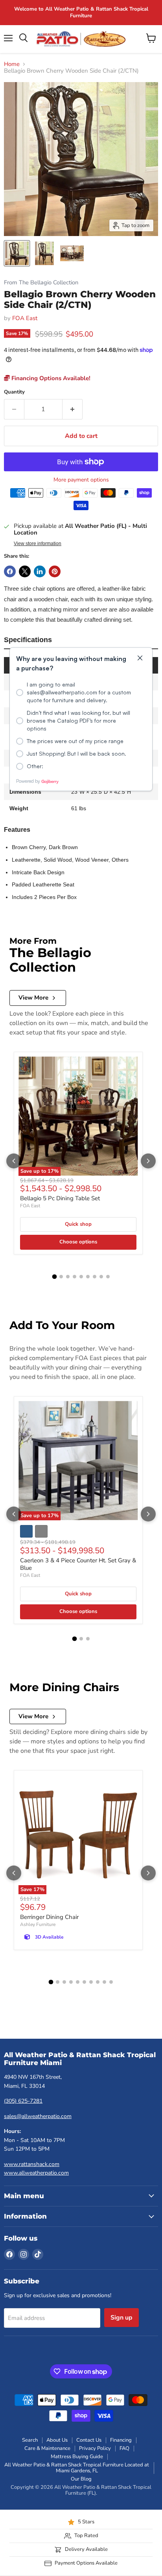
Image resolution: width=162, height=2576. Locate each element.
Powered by (28, 781)
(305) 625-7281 (23, 2101)
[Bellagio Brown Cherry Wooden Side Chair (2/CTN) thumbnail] (17, 253)
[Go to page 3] (64, 1982)
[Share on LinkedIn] (40, 571)
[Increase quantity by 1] (73, 409)
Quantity (14, 392)
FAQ (124, 2448)
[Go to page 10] (111, 1982)
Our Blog (81, 2479)
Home (12, 64)
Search (30, 2440)
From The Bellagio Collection (41, 283)
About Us (57, 2440)
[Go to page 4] (71, 1982)
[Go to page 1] (51, 1982)
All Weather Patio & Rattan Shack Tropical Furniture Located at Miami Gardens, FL (77, 2468)
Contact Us (89, 2440)
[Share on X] (25, 571)
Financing (121, 2440)
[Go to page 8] (98, 1982)
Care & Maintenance (47, 2448)
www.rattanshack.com (32, 2164)
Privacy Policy (95, 2448)
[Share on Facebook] (10, 571)
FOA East (25, 318)
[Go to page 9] (104, 1982)
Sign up (121, 2318)
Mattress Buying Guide (77, 2457)
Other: (35, 766)
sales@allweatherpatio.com (38, 2116)
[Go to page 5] (78, 1982)
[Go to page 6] (84, 1982)
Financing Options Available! (50, 378)
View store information (38, 544)
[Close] (140, 658)
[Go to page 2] (58, 1982)
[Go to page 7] (91, 1982)
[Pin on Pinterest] (55, 571)
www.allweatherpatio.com (36, 2173)
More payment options (81, 480)
